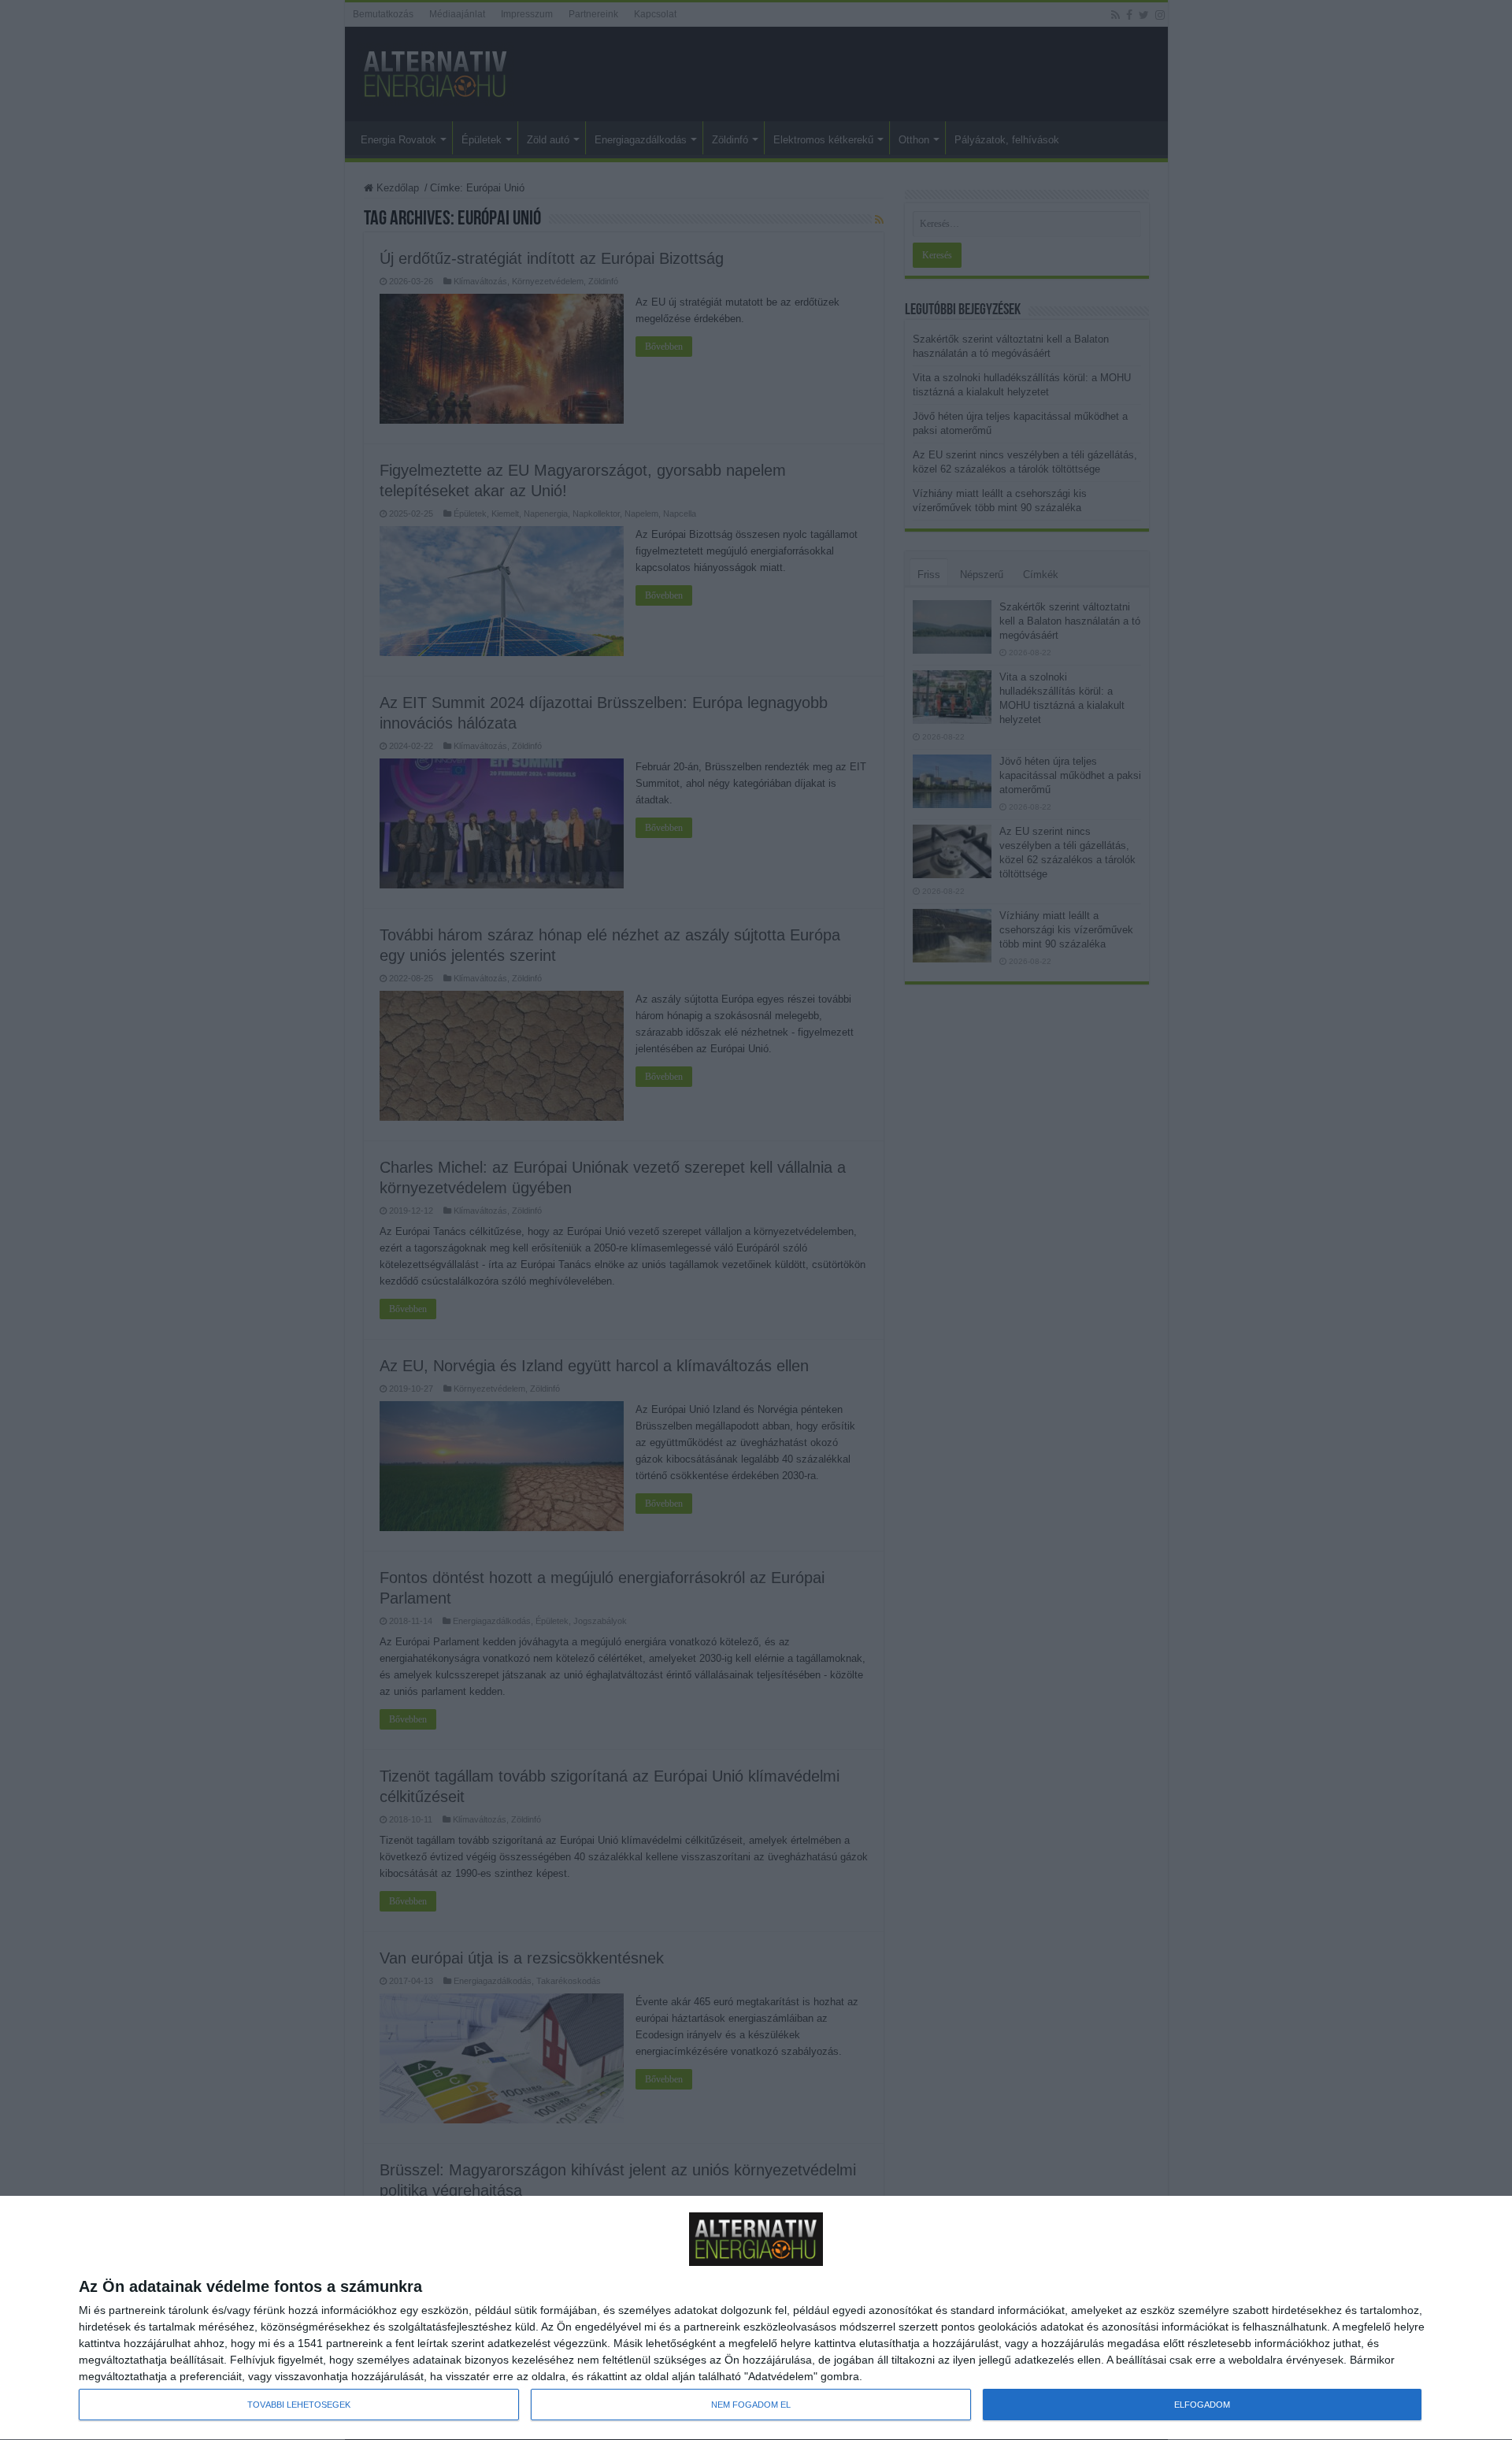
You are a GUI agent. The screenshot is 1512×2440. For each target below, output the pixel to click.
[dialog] (756, 2318)
